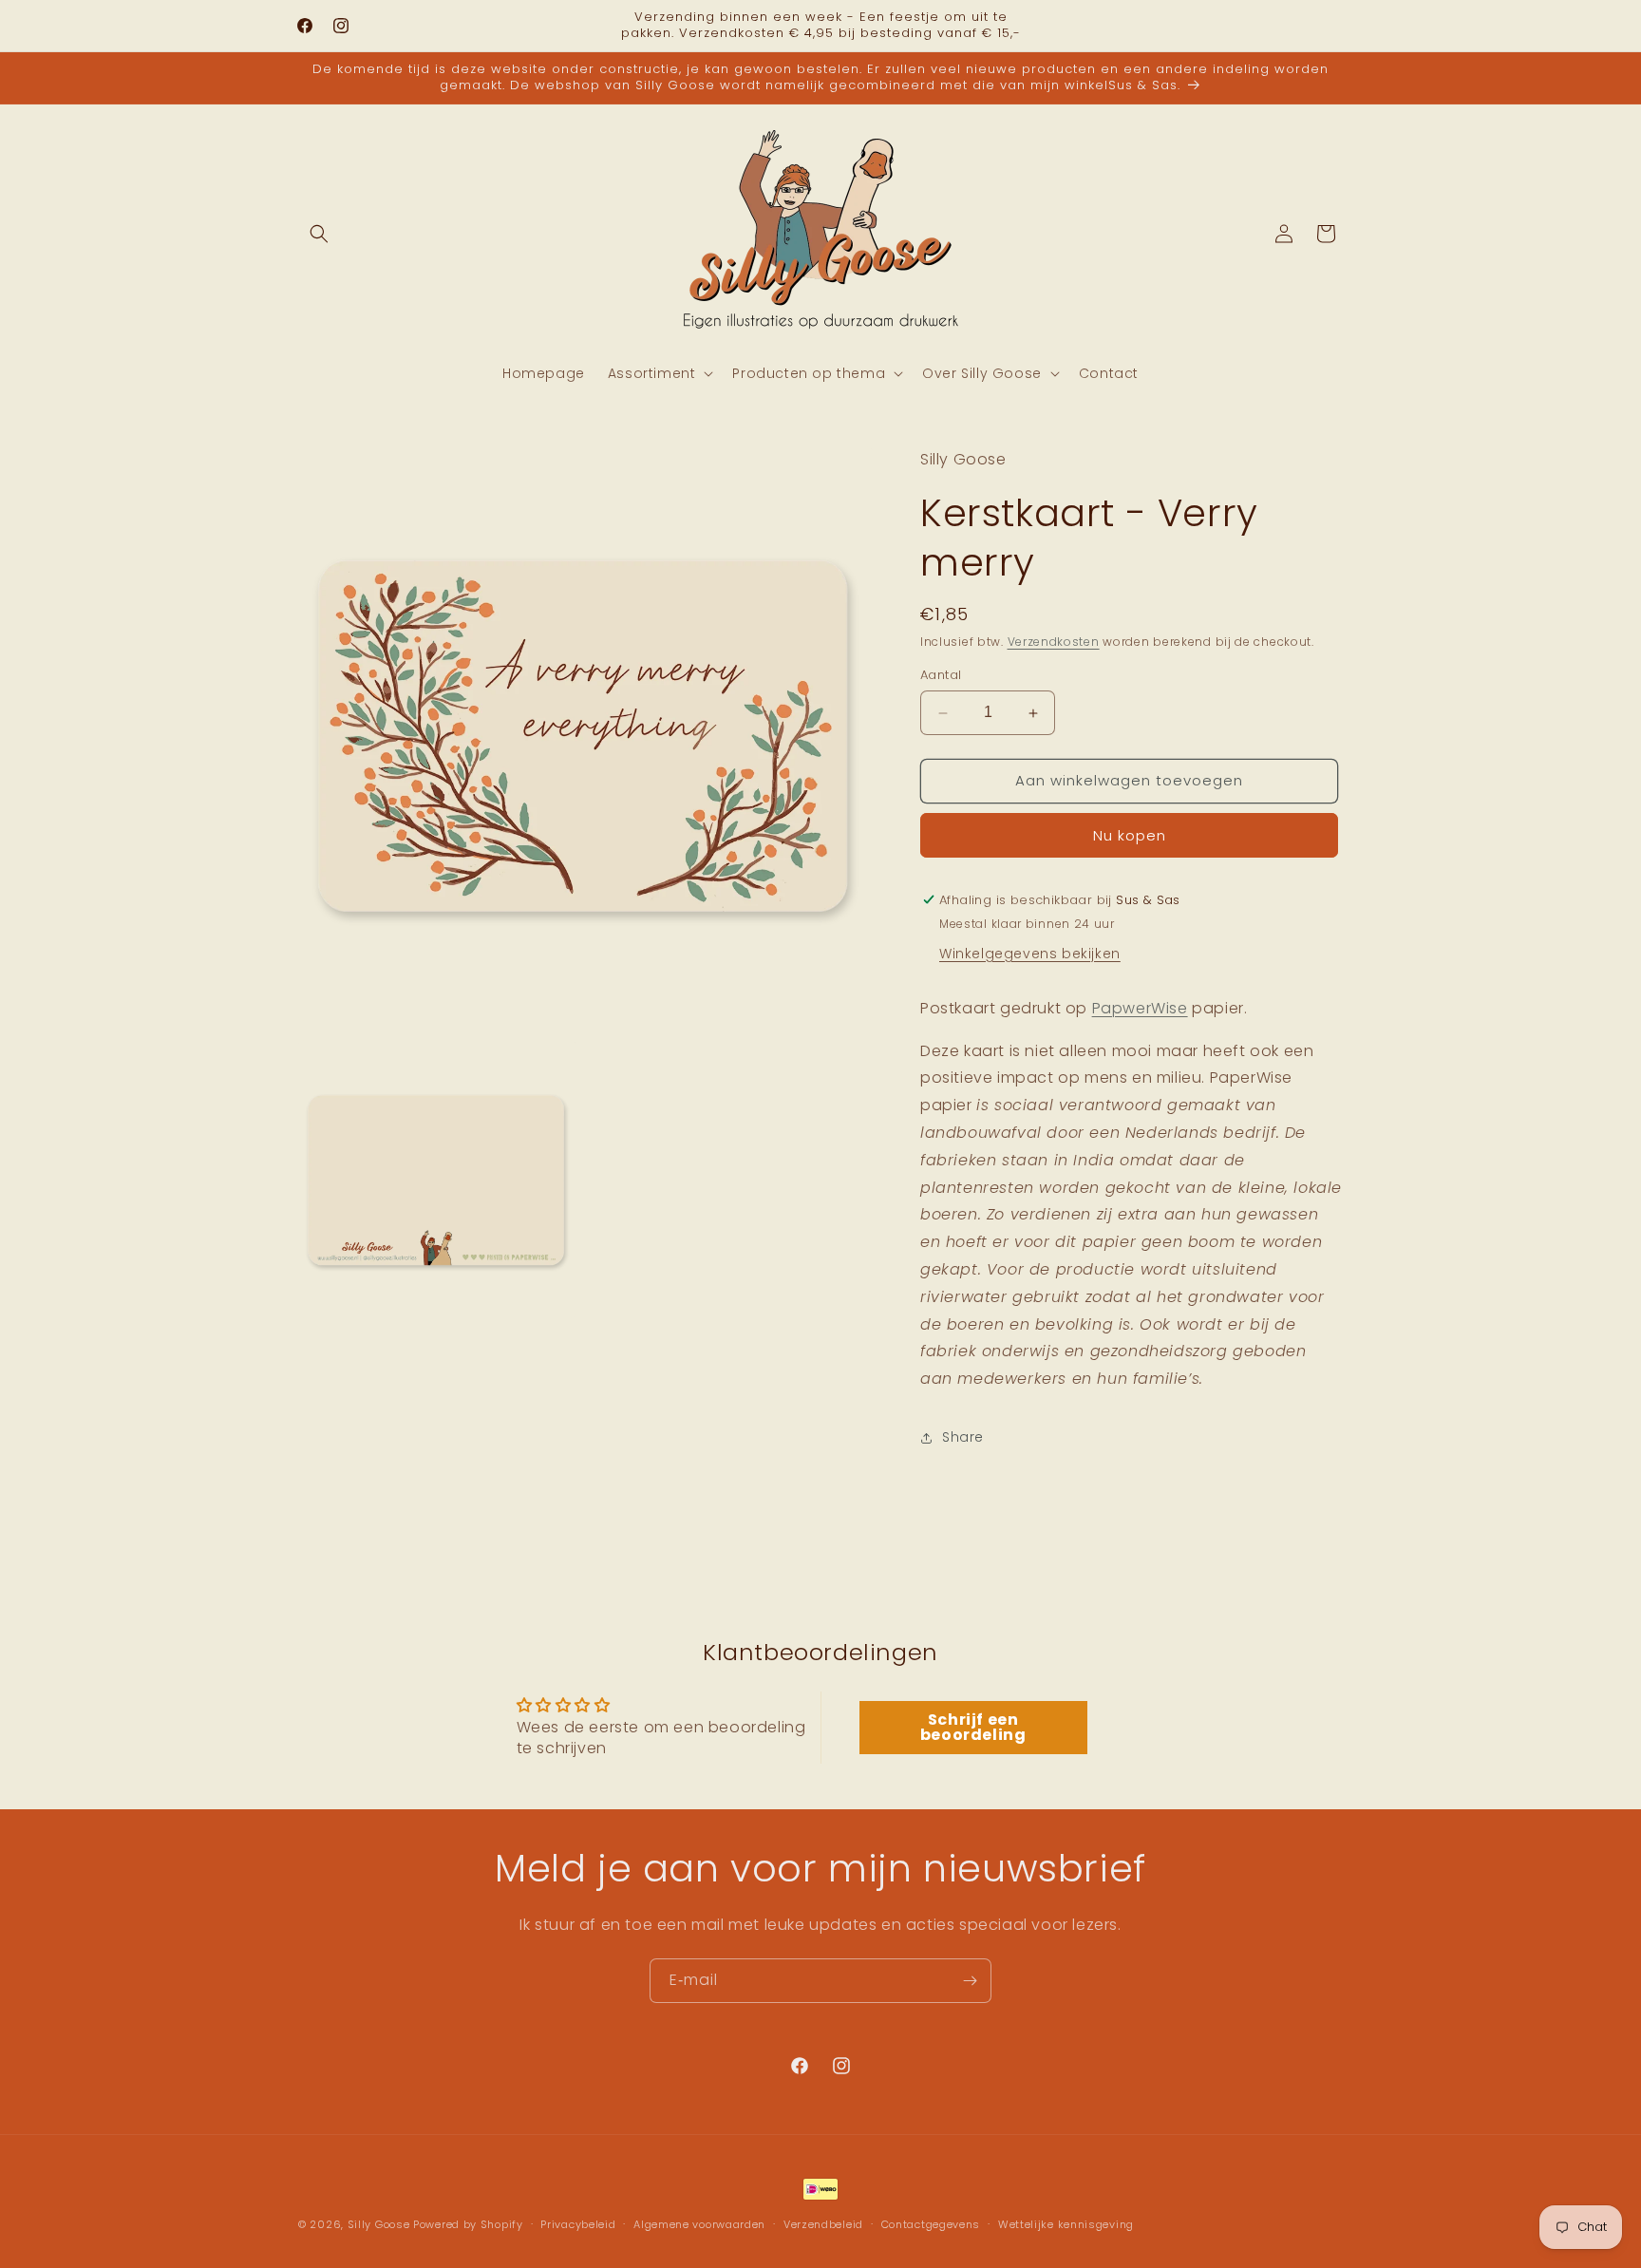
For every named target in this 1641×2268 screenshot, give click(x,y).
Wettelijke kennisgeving (1066, 2223)
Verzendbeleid (823, 2223)
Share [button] (963, 1438)
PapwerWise (1140, 1008)
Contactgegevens (931, 2223)
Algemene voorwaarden (699, 2223)
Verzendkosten (1054, 642)
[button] (319, 234)
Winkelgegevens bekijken (1030, 954)
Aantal (941, 676)
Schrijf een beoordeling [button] (973, 1727)
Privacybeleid (578, 2223)
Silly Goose (379, 2224)
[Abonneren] (970, 1981)
